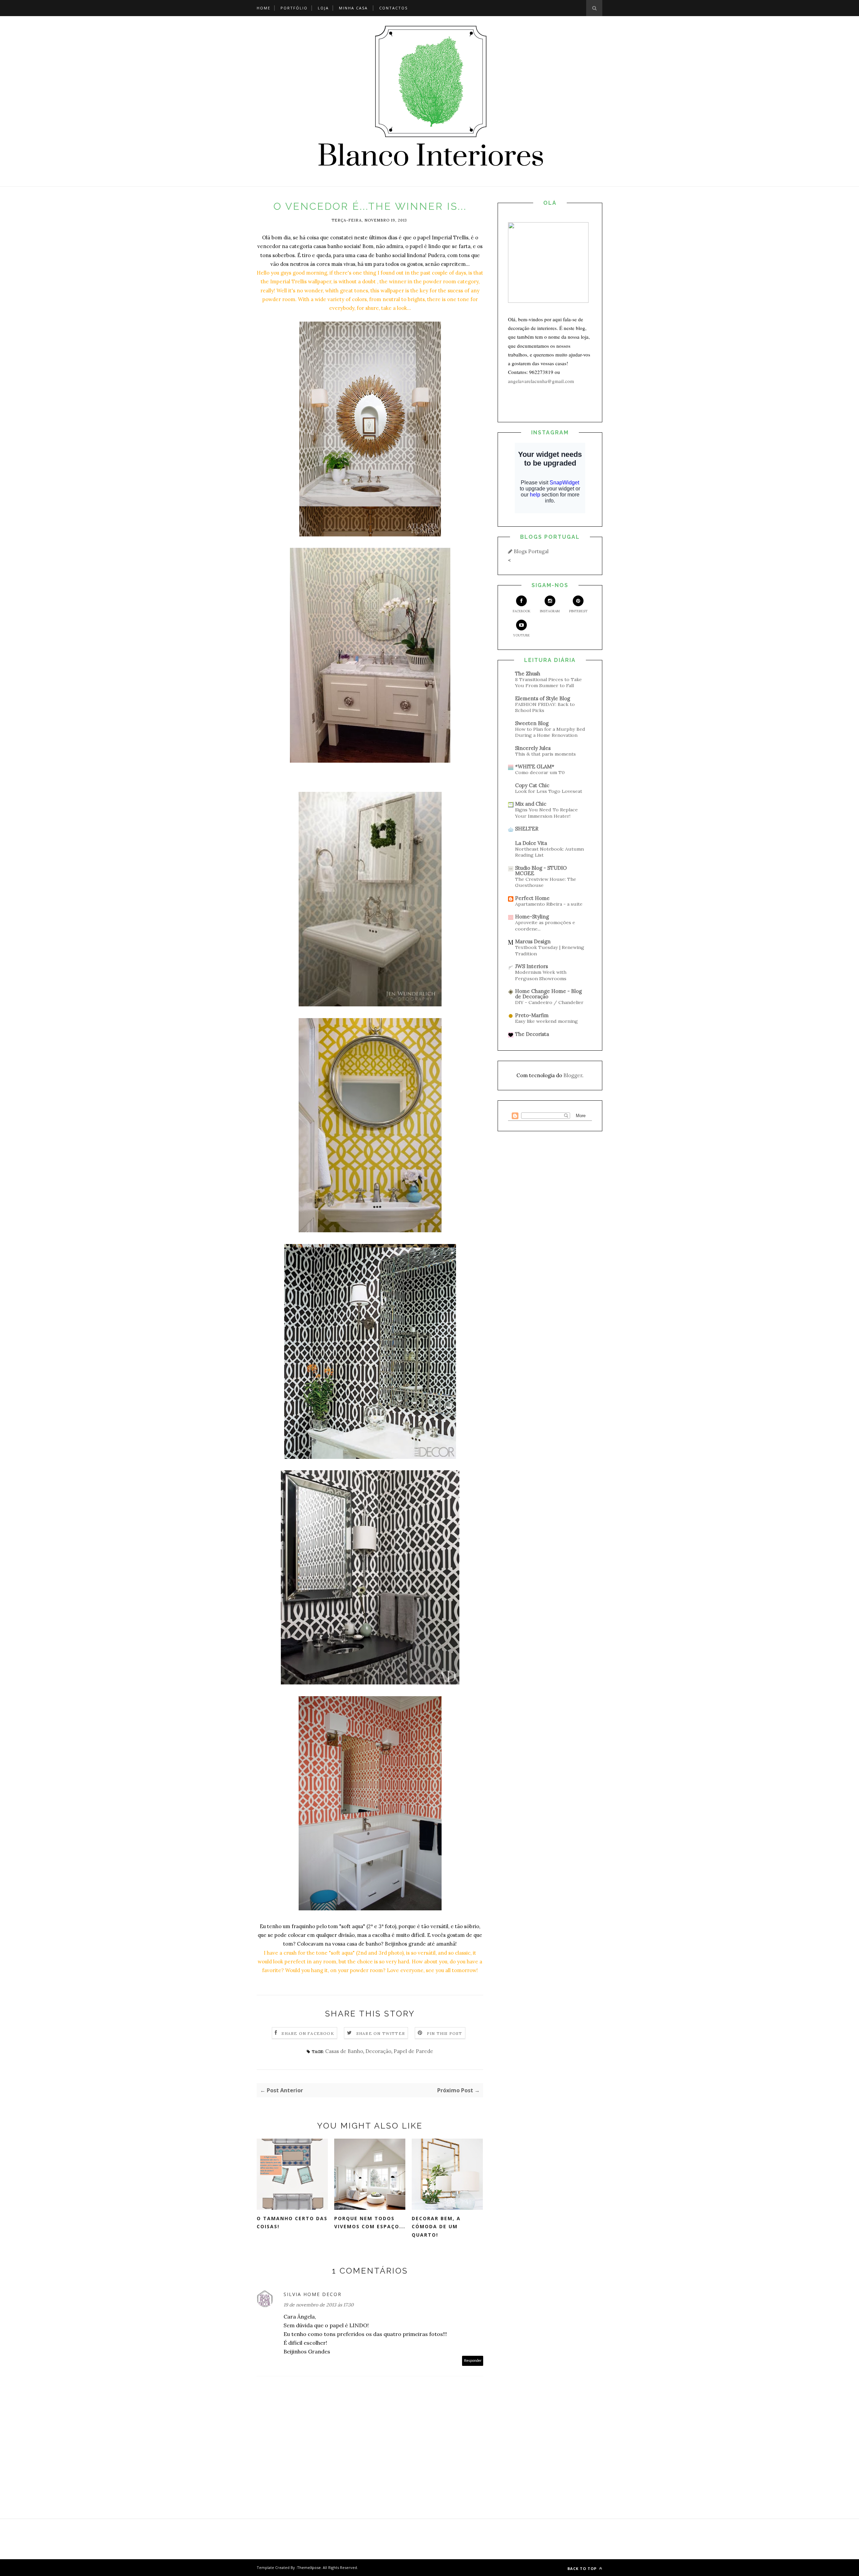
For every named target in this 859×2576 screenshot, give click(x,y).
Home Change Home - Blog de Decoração (548, 994)
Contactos (393, 8)
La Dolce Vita (531, 843)
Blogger (573, 1075)
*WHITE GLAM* (535, 767)
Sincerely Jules (533, 748)
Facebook (522, 611)
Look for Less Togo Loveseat (549, 791)
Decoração (378, 2051)
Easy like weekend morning (546, 1021)
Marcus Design (533, 941)
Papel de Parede (413, 2051)
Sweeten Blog (532, 723)
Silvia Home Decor (313, 2294)
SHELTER (527, 829)
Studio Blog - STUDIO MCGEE (541, 871)
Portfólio (294, 8)
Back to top (583, 2568)
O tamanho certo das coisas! (292, 2223)
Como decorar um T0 (540, 772)
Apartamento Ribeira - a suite (549, 904)
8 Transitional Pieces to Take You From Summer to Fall (548, 683)
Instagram (550, 611)
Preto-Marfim (532, 1015)
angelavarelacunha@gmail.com (541, 381)
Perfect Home (532, 898)
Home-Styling (532, 917)
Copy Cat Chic (532, 785)
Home (264, 8)
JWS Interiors (532, 966)
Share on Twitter (381, 2033)
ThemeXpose (309, 2567)
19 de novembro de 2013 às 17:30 (319, 2305)
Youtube (521, 635)
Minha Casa (353, 8)
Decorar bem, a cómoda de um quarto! (436, 2227)
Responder (473, 2361)
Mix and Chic (531, 804)
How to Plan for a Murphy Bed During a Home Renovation (550, 732)
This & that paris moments (545, 754)
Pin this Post (445, 2033)
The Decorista (532, 1034)
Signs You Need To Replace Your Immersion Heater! (546, 813)
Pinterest (578, 611)
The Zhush (528, 674)
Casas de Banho (344, 2051)
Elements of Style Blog (543, 698)
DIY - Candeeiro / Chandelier (549, 1002)
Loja (323, 8)
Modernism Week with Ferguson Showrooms (541, 975)
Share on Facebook (308, 2033)
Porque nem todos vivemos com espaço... (370, 2223)
